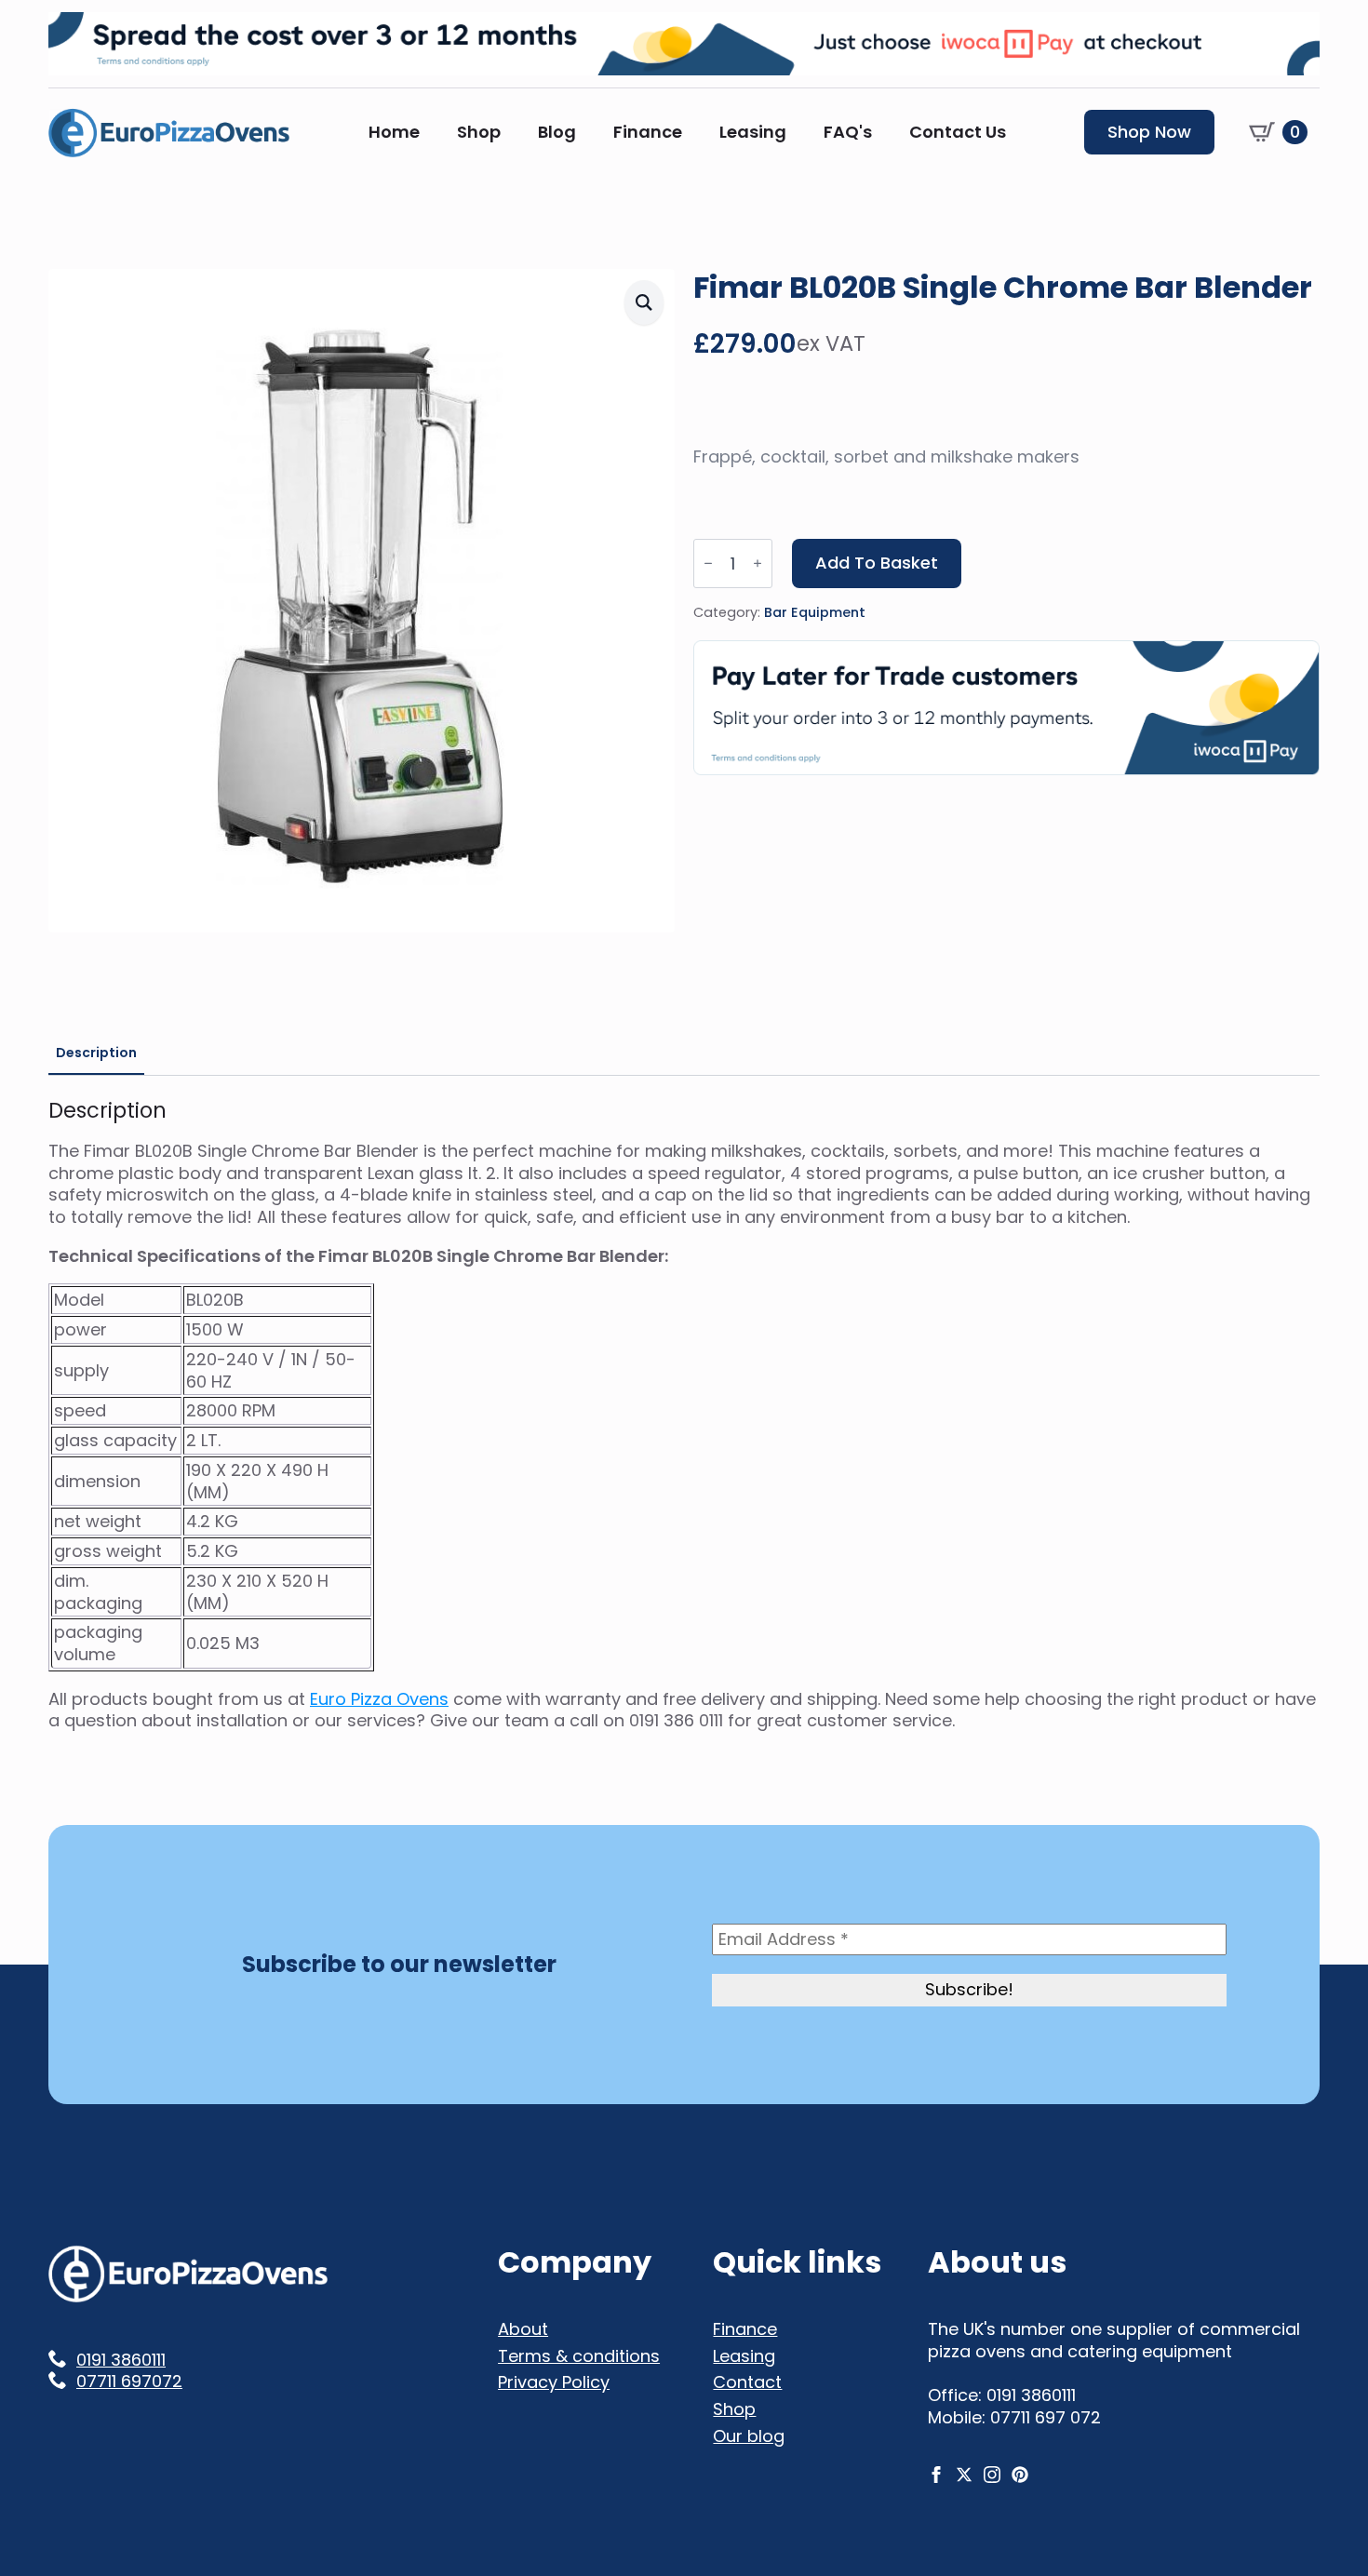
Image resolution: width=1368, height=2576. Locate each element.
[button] (644, 302)
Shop (479, 132)
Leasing (753, 132)
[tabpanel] (684, 1415)
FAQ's (848, 132)
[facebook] (936, 2475)
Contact (747, 2382)
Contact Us (958, 132)
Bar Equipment (815, 612)
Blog (557, 132)
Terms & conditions (579, 2356)
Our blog (749, 2436)
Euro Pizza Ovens (379, 1699)
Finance (648, 132)
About (523, 2329)
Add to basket (877, 563)
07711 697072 (129, 2381)
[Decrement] (708, 563)
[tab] (96, 1053)
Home (394, 132)
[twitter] (964, 2475)
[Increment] (758, 563)
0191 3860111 (121, 2360)
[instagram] (992, 2475)
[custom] (1020, 2475)
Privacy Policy (554, 2382)
